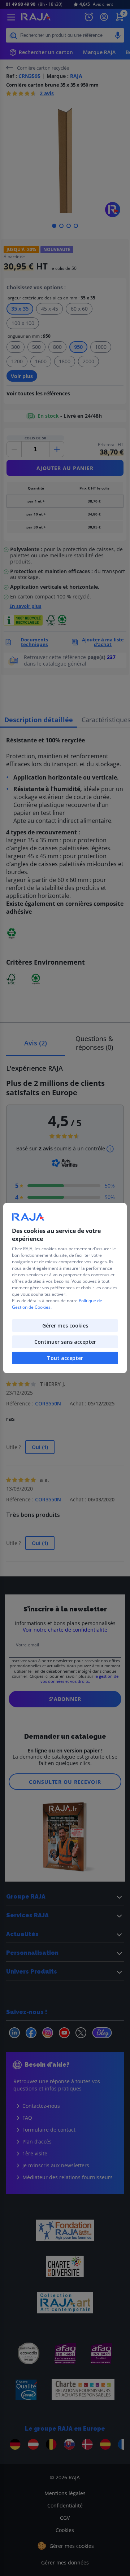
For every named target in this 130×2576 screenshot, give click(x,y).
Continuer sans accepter (65, 1342)
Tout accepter (65, 1358)
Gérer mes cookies (65, 1326)
